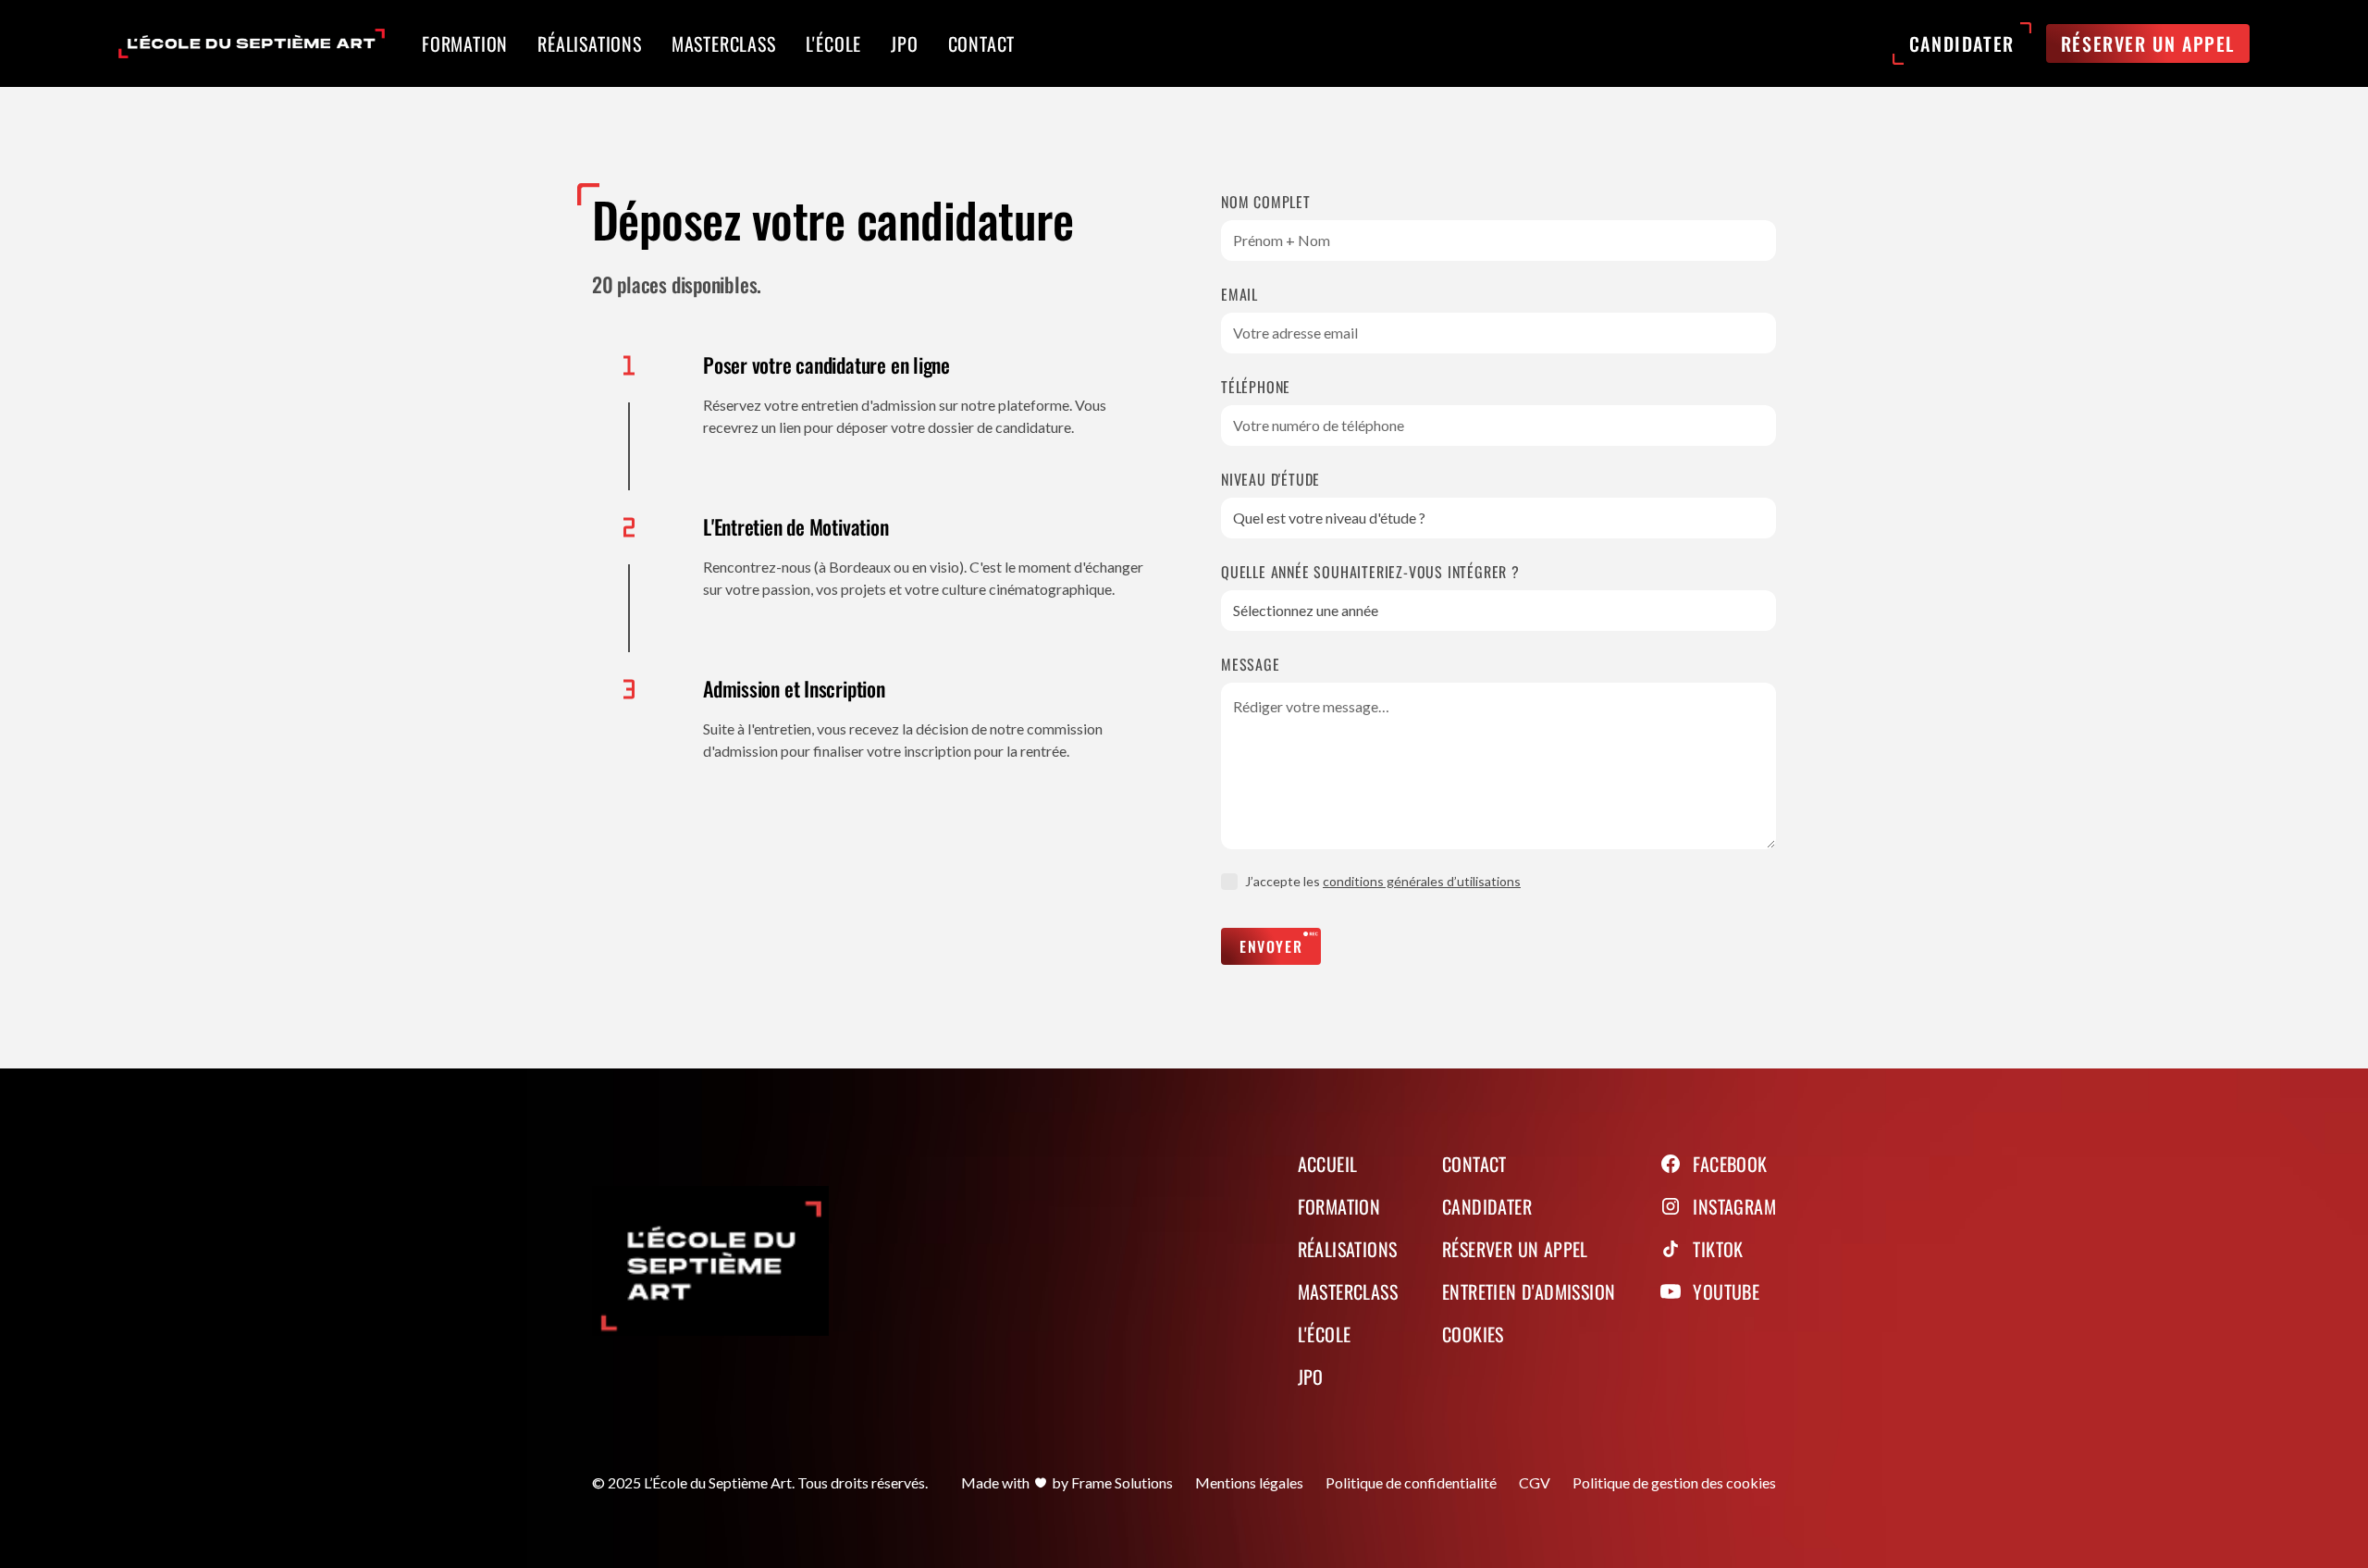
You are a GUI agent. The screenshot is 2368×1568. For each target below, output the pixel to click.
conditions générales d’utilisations (1422, 881)
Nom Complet (1266, 202)
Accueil (1328, 1164)
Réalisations (1348, 1249)
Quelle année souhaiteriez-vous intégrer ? (1370, 572)
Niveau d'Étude (1270, 479)
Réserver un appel (1515, 1249)
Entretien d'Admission (1529, 1291)
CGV (1535, 1482)
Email (1239, 294)
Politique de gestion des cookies (1674, 1482)
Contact (1474, 1164)
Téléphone (1256, 387)
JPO (1311, 1377)
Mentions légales (1249, 1482)
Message (1251, 664)
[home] (252, 43)
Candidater (1487, 1206)
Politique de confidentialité (1411, 1482)
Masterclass (1348, 1291)
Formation (1339, 1206)
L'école (1325, 1334)
